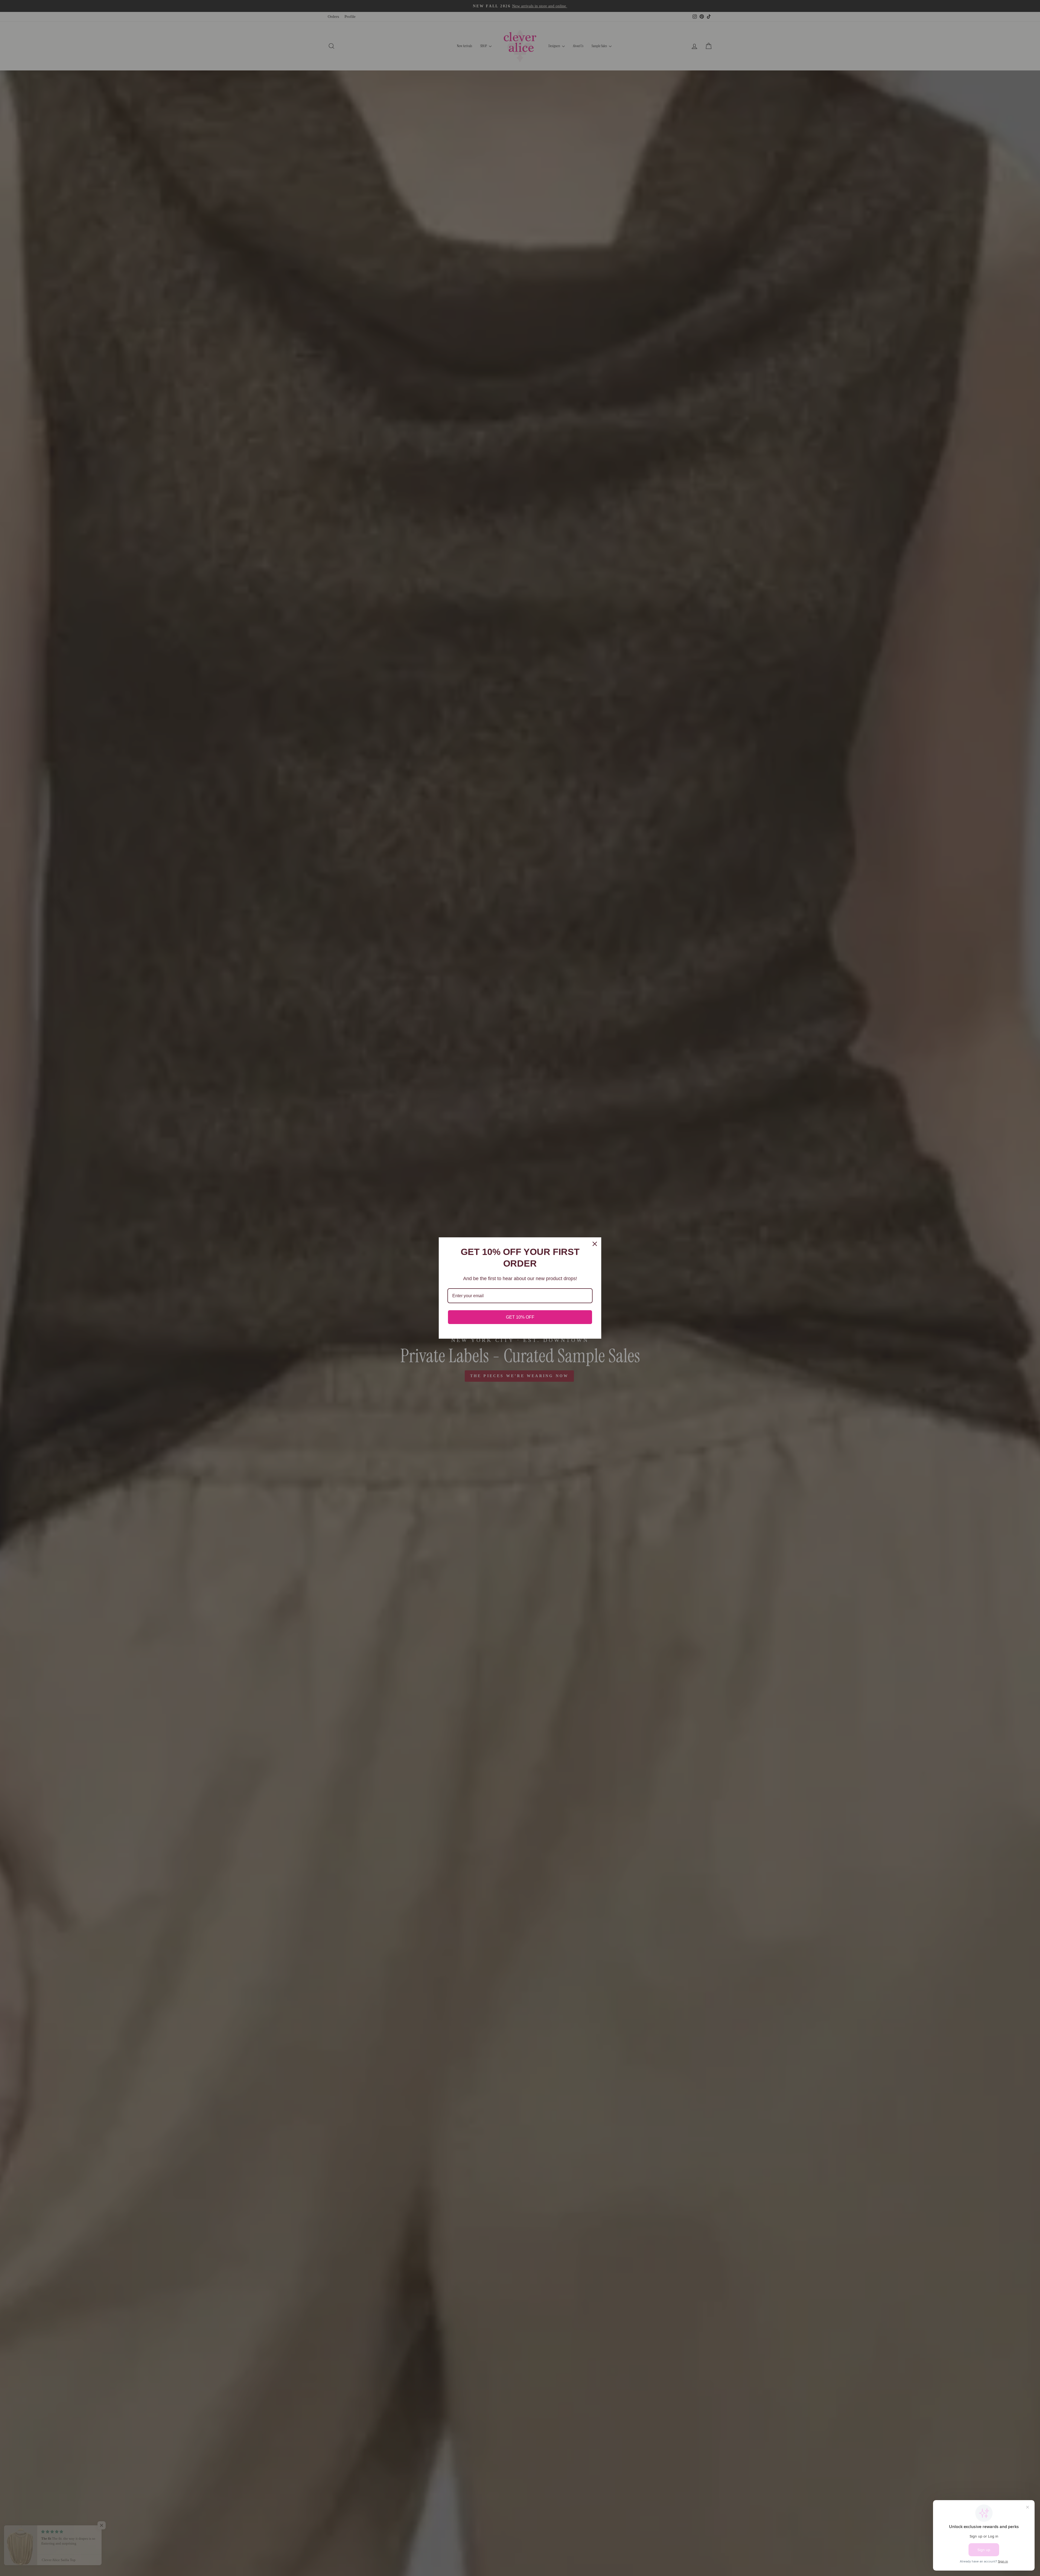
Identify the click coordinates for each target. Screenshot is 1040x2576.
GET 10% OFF (520, 1317)
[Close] (595, 1244)
